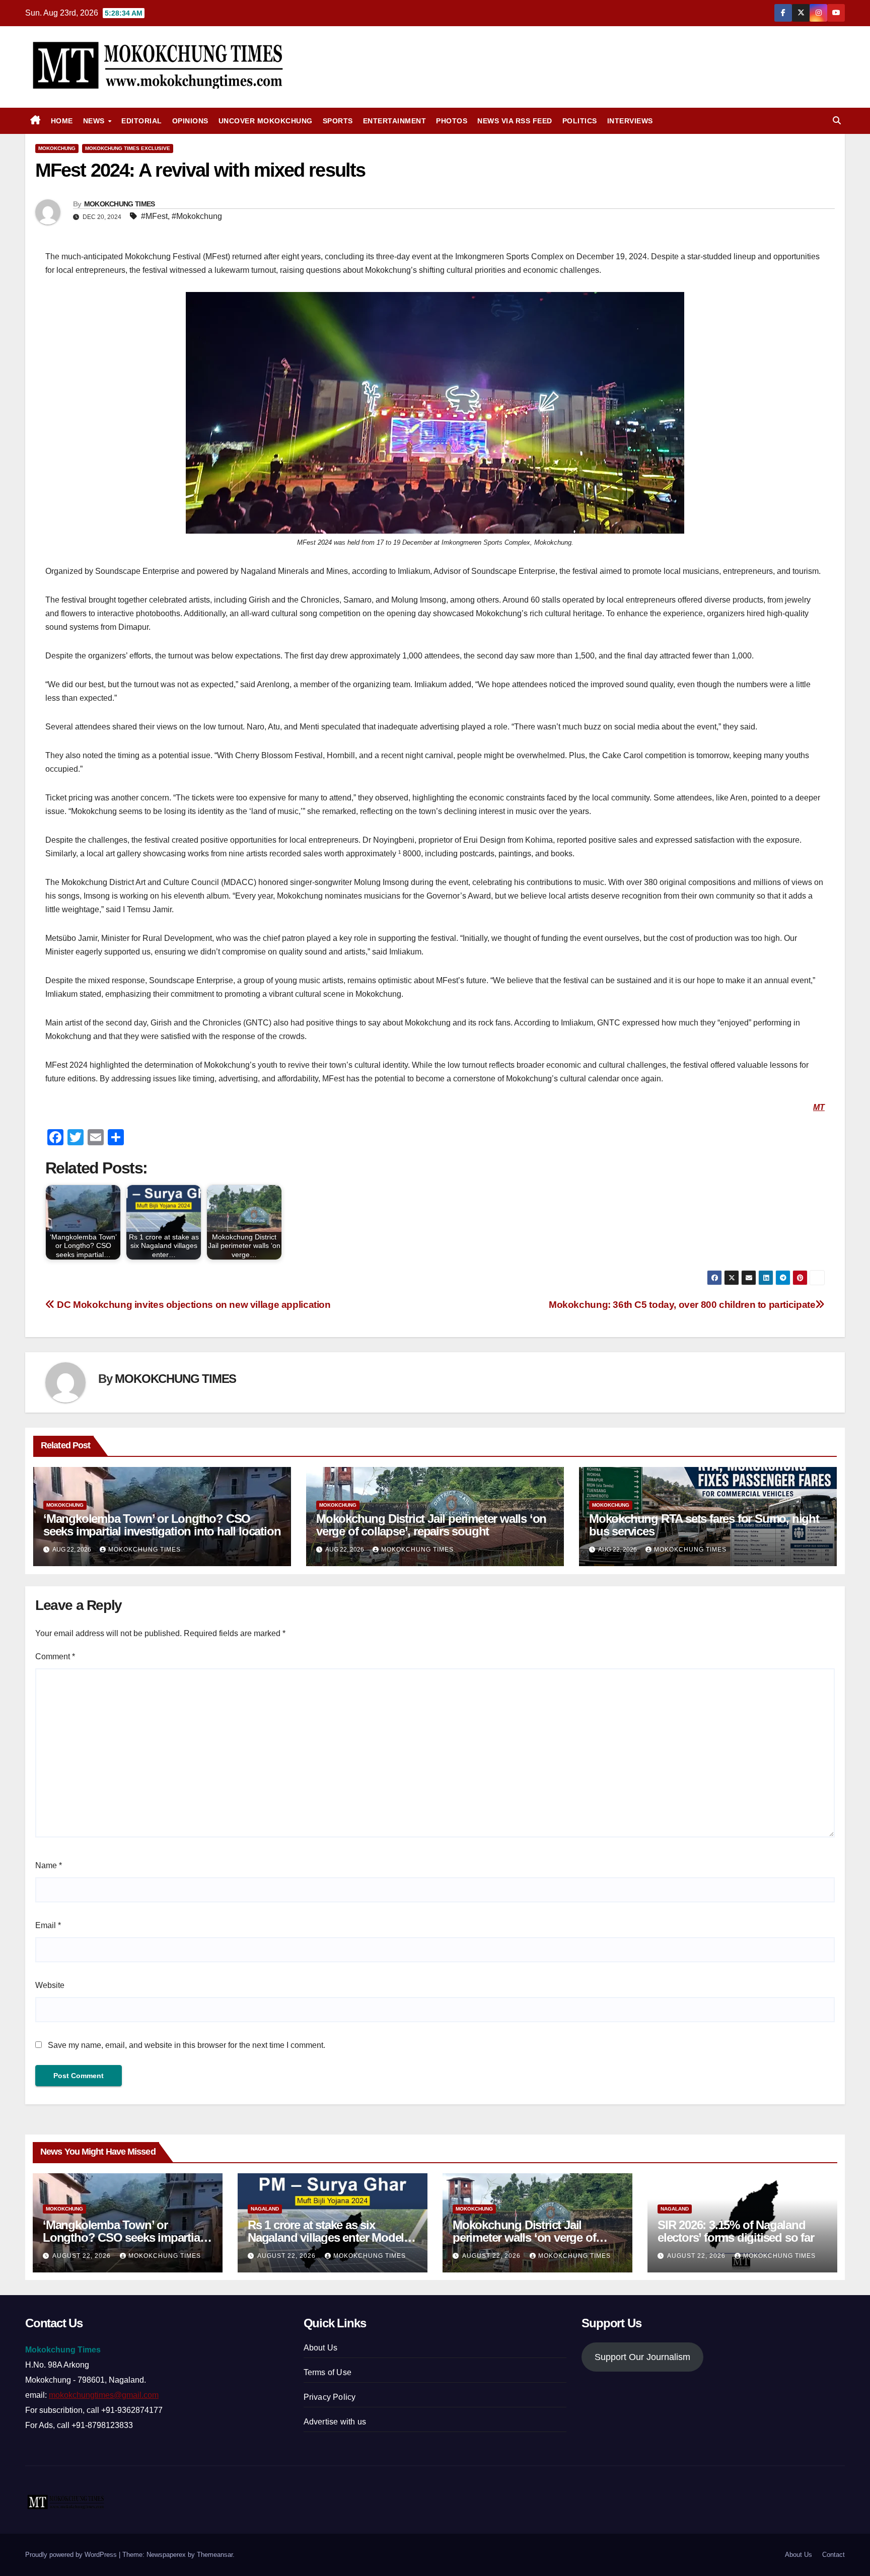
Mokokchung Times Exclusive (128, 148)
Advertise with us (335, 2422)
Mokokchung (57, 148)
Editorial (142, 121)
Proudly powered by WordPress (72, 2555)
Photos (452, 121)
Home (62, 121)
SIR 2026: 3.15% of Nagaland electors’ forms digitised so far (736, 2231)
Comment (55, 1657)
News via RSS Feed (515, 121)
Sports (338, 121)
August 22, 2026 (83, 2256)
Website (50, 1985)
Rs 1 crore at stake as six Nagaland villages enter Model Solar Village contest (326, 2237)
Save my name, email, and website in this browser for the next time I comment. (187, 2045)
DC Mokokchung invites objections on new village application (193, 1305)
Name (49, 1865)
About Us (321, 2348)
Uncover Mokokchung (266, 121)
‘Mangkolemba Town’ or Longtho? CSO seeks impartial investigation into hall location (162, 1525)
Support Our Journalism (642, 2357)
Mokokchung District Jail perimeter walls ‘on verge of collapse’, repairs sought (431, 1525)
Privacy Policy (330, 2397)
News (95, 121)
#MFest (154, 216)
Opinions (190, 121)
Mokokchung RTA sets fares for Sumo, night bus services (704, 1525)
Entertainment (395, 121)
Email (48, 1925)
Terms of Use (328, 2372)
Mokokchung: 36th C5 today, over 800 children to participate (682, 1305)
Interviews (630, 121)
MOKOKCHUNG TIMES (120, 204)
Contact (833, 2555)
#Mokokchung (197, 216)
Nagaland (265, 2209)
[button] (837, 121)
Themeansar (215, 2555)
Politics (580, 121)
